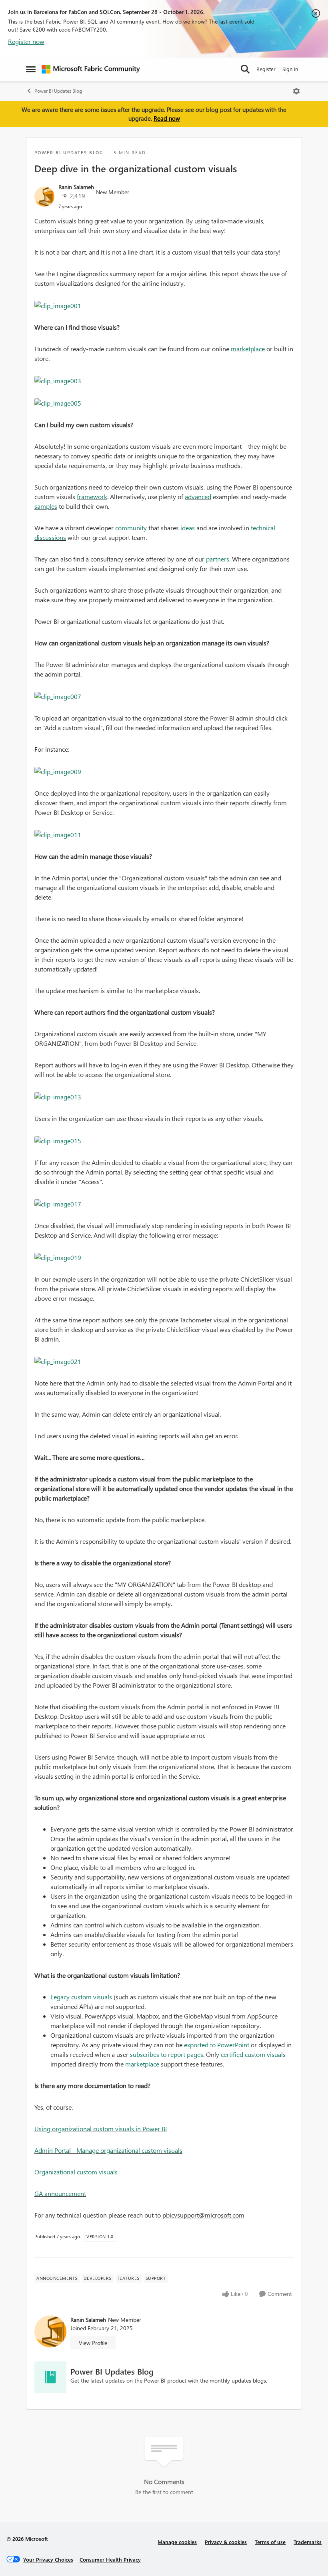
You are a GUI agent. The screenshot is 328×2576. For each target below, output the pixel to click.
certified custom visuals (253, 2054)
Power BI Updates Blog (58, 91)
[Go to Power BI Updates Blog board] (50, 2377)
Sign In (290, 69)
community (131, 528)
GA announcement (60, 2193)
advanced (198, 497)
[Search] (245, 69)
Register (266, 69)
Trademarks (308, 2542)
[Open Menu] (296, 91)
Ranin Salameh (76, 187)
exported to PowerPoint (217, 2045)
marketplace (248, 349)
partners (218, 559)
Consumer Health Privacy (110, 2559)
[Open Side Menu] (31, 69)
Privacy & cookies (226, 2542)
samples (46, 506)
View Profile (93, 2343)
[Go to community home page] (91, 69)
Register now (26, 41)
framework (92, 497)
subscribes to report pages (167, 2054)
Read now (167, 118)
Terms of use (270, 2542)
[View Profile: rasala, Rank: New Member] (44, 197)
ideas (188, 528)
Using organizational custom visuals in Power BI (101, 2129)
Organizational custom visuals (76, 2172)
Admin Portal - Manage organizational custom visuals (108, 2150)
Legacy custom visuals (81, 1997)
